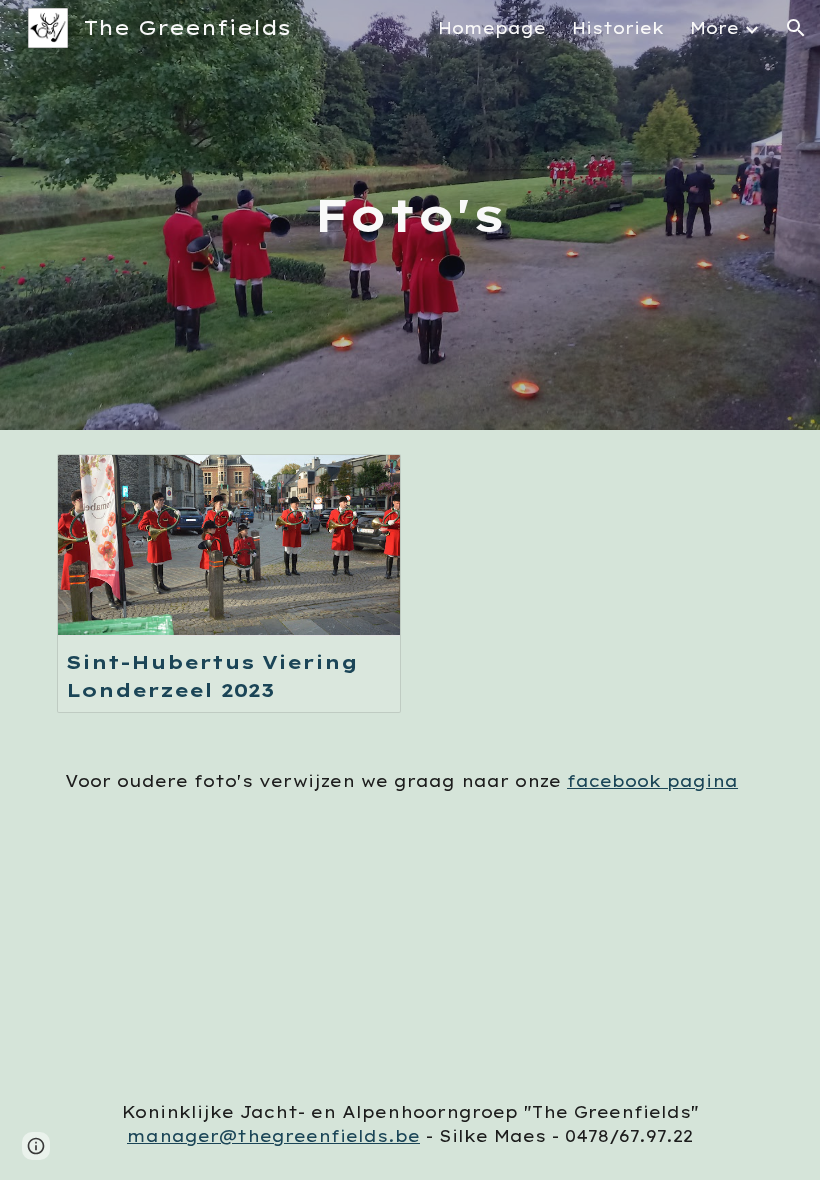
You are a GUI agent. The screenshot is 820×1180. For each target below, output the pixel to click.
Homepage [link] (492, 28)
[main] (410, 215)
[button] (796, 28)
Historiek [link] (618, 28)
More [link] (714, 28)
